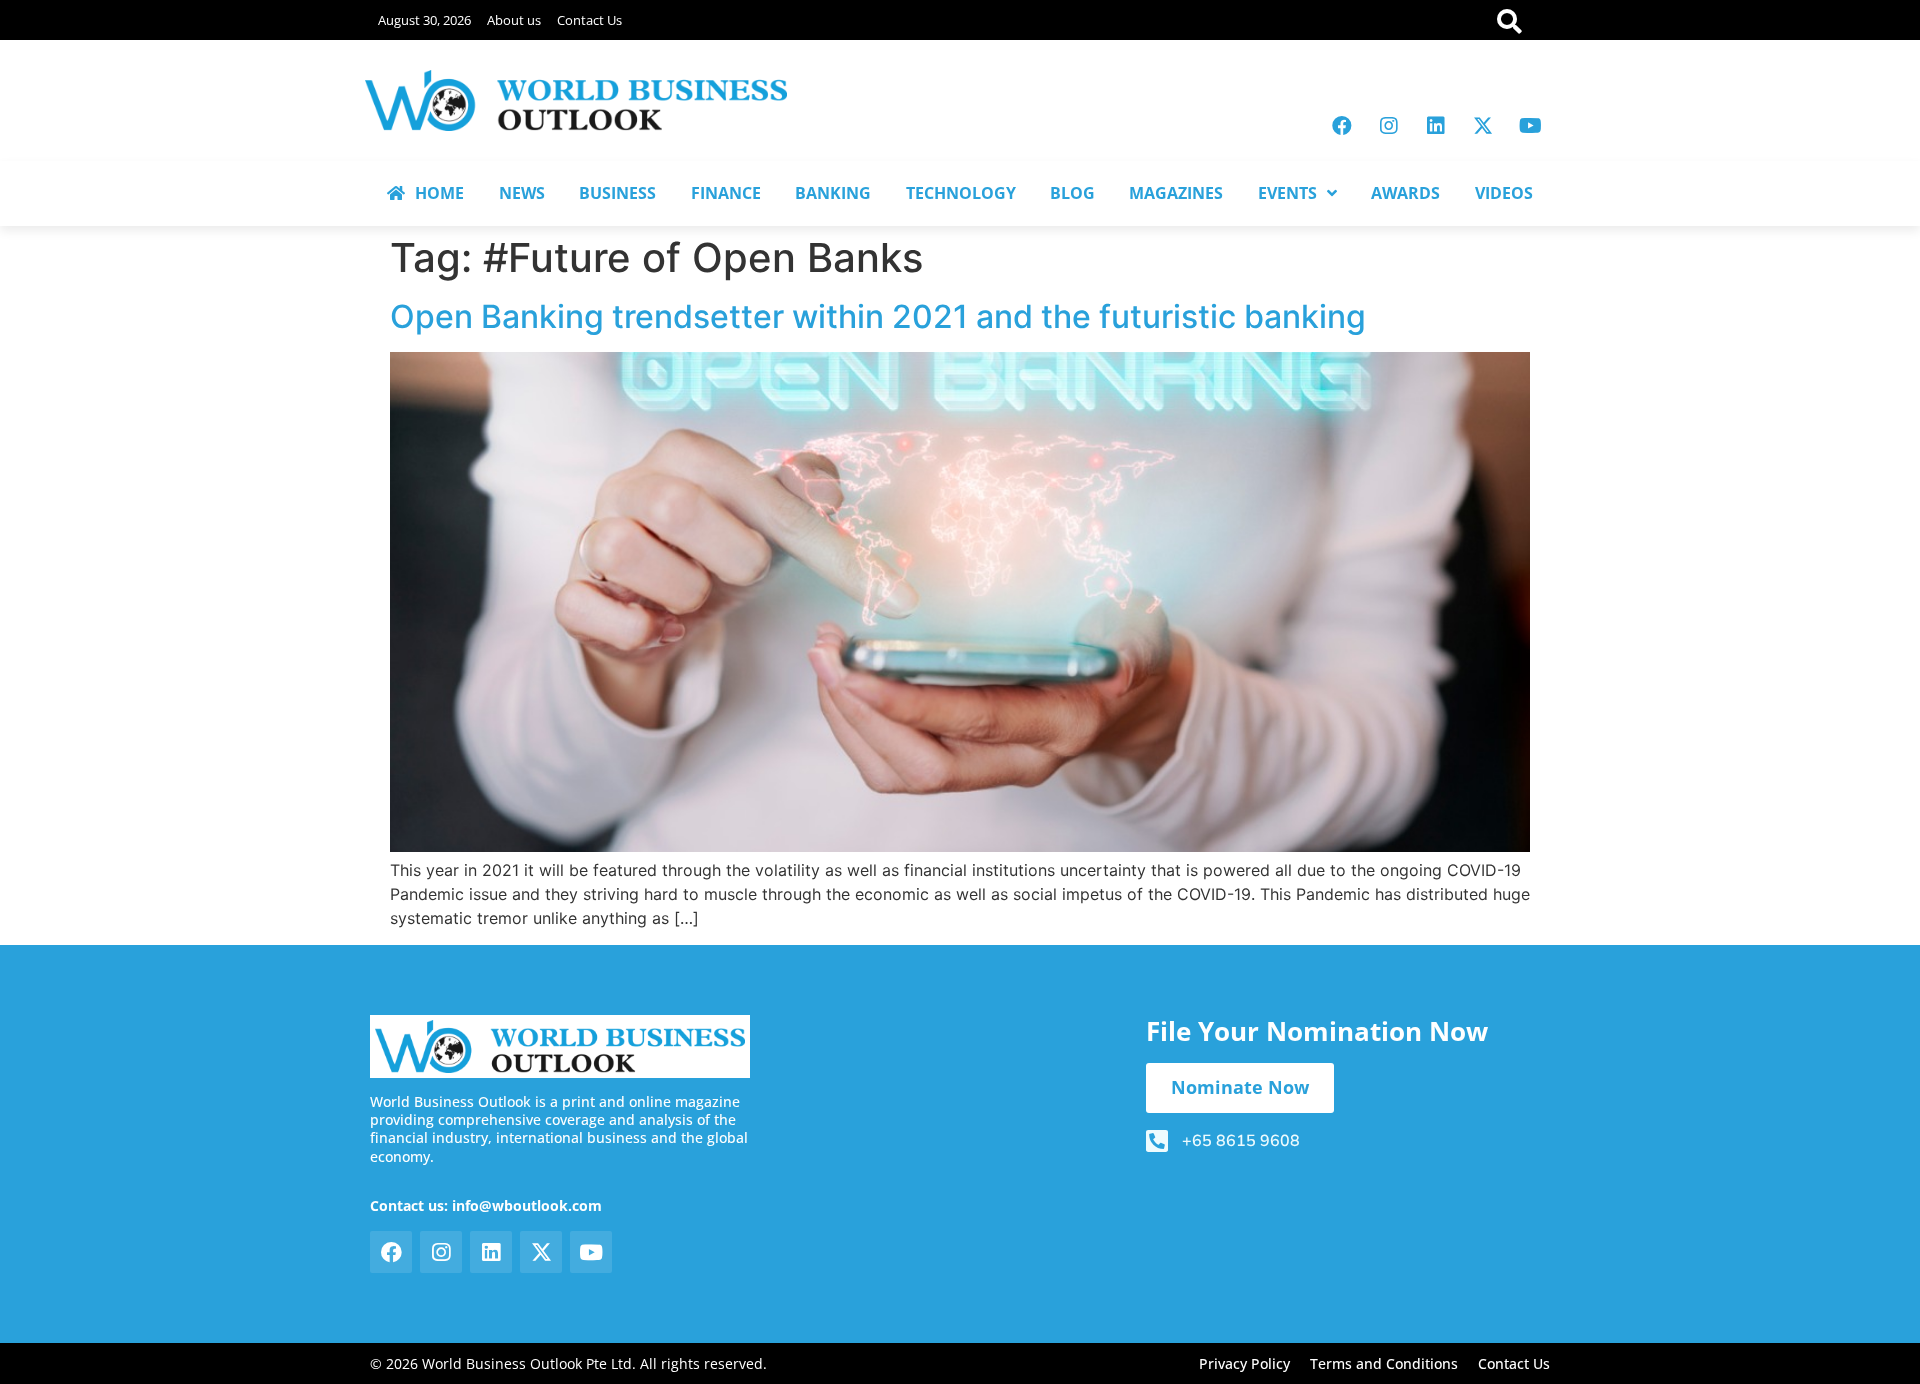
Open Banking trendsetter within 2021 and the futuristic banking (878, 316)
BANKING (833, 193)
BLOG (1072, 193)
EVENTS (1287, 193)
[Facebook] (1342, 126)
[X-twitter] (1483, 126)
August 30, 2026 (424, 20)
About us (514, 20)
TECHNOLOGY (961, 193)
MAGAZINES (1176, 193)
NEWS (522, 193)
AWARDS (1405, 193)
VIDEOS (1504, 193)
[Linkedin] (1436, 126)
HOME (439, 193)
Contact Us (589, 20)
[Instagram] (1389, 126)
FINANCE (726, 193)
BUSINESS (617, 193)
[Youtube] (1530, 126)
